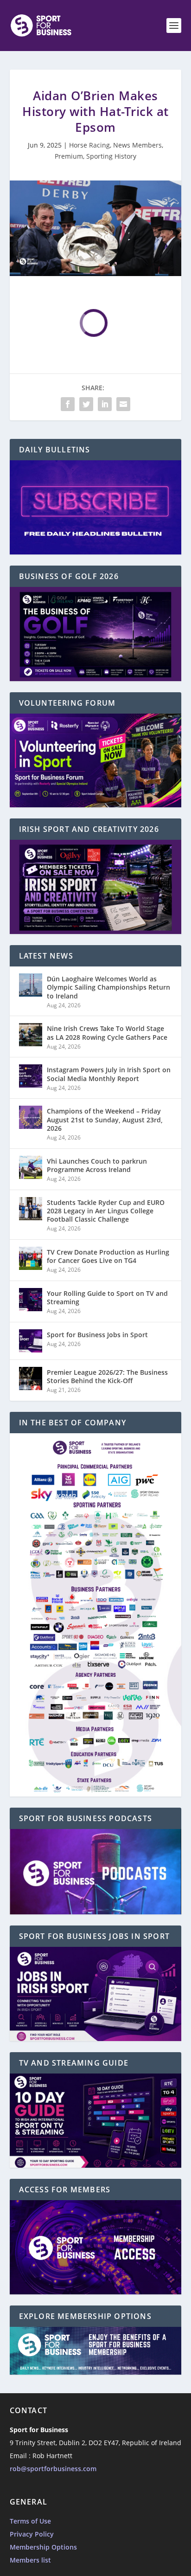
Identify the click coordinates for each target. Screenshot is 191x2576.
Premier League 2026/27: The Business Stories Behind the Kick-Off (107, 1376)
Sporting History (111, 156)
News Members (137, 145)
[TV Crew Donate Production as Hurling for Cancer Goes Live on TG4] (31, 1258)
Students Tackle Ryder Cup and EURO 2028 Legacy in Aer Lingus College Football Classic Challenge (106, 1211)
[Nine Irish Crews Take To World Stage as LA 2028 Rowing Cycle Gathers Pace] (31, 1035)
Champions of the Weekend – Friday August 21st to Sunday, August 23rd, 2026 (105, 1119)
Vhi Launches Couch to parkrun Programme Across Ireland (97, 1165)
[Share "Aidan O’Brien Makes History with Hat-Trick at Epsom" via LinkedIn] (105, 404)
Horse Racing (89, 145)
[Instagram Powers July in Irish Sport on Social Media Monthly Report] (31, 1076)
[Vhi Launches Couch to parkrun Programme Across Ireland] (31, 1167)
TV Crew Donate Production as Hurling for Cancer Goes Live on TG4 (108, 1256)
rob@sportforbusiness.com (53, 2469)
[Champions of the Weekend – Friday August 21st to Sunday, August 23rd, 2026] (31, 1117)
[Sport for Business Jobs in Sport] (31, 1341)
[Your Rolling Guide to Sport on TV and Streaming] (31, 1300)
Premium (69, 156)
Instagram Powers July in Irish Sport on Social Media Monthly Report (109, 1074)
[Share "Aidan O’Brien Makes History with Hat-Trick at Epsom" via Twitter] (86, 404)
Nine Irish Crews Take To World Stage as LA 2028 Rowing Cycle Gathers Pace (107, 1033)
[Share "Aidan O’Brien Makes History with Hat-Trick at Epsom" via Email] (123, 404)
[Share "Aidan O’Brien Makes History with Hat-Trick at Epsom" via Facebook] (68, 404)
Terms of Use (30, 2521)
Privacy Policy (32, 2534)
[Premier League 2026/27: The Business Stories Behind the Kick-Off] (31, 1378)
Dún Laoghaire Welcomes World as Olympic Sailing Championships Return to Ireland (108, 987)
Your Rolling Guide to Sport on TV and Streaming (107, 1298)
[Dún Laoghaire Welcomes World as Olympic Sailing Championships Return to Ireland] (31, 985)
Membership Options (43, 2547)
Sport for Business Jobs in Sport (97, 1335)
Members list (30, 2560)
